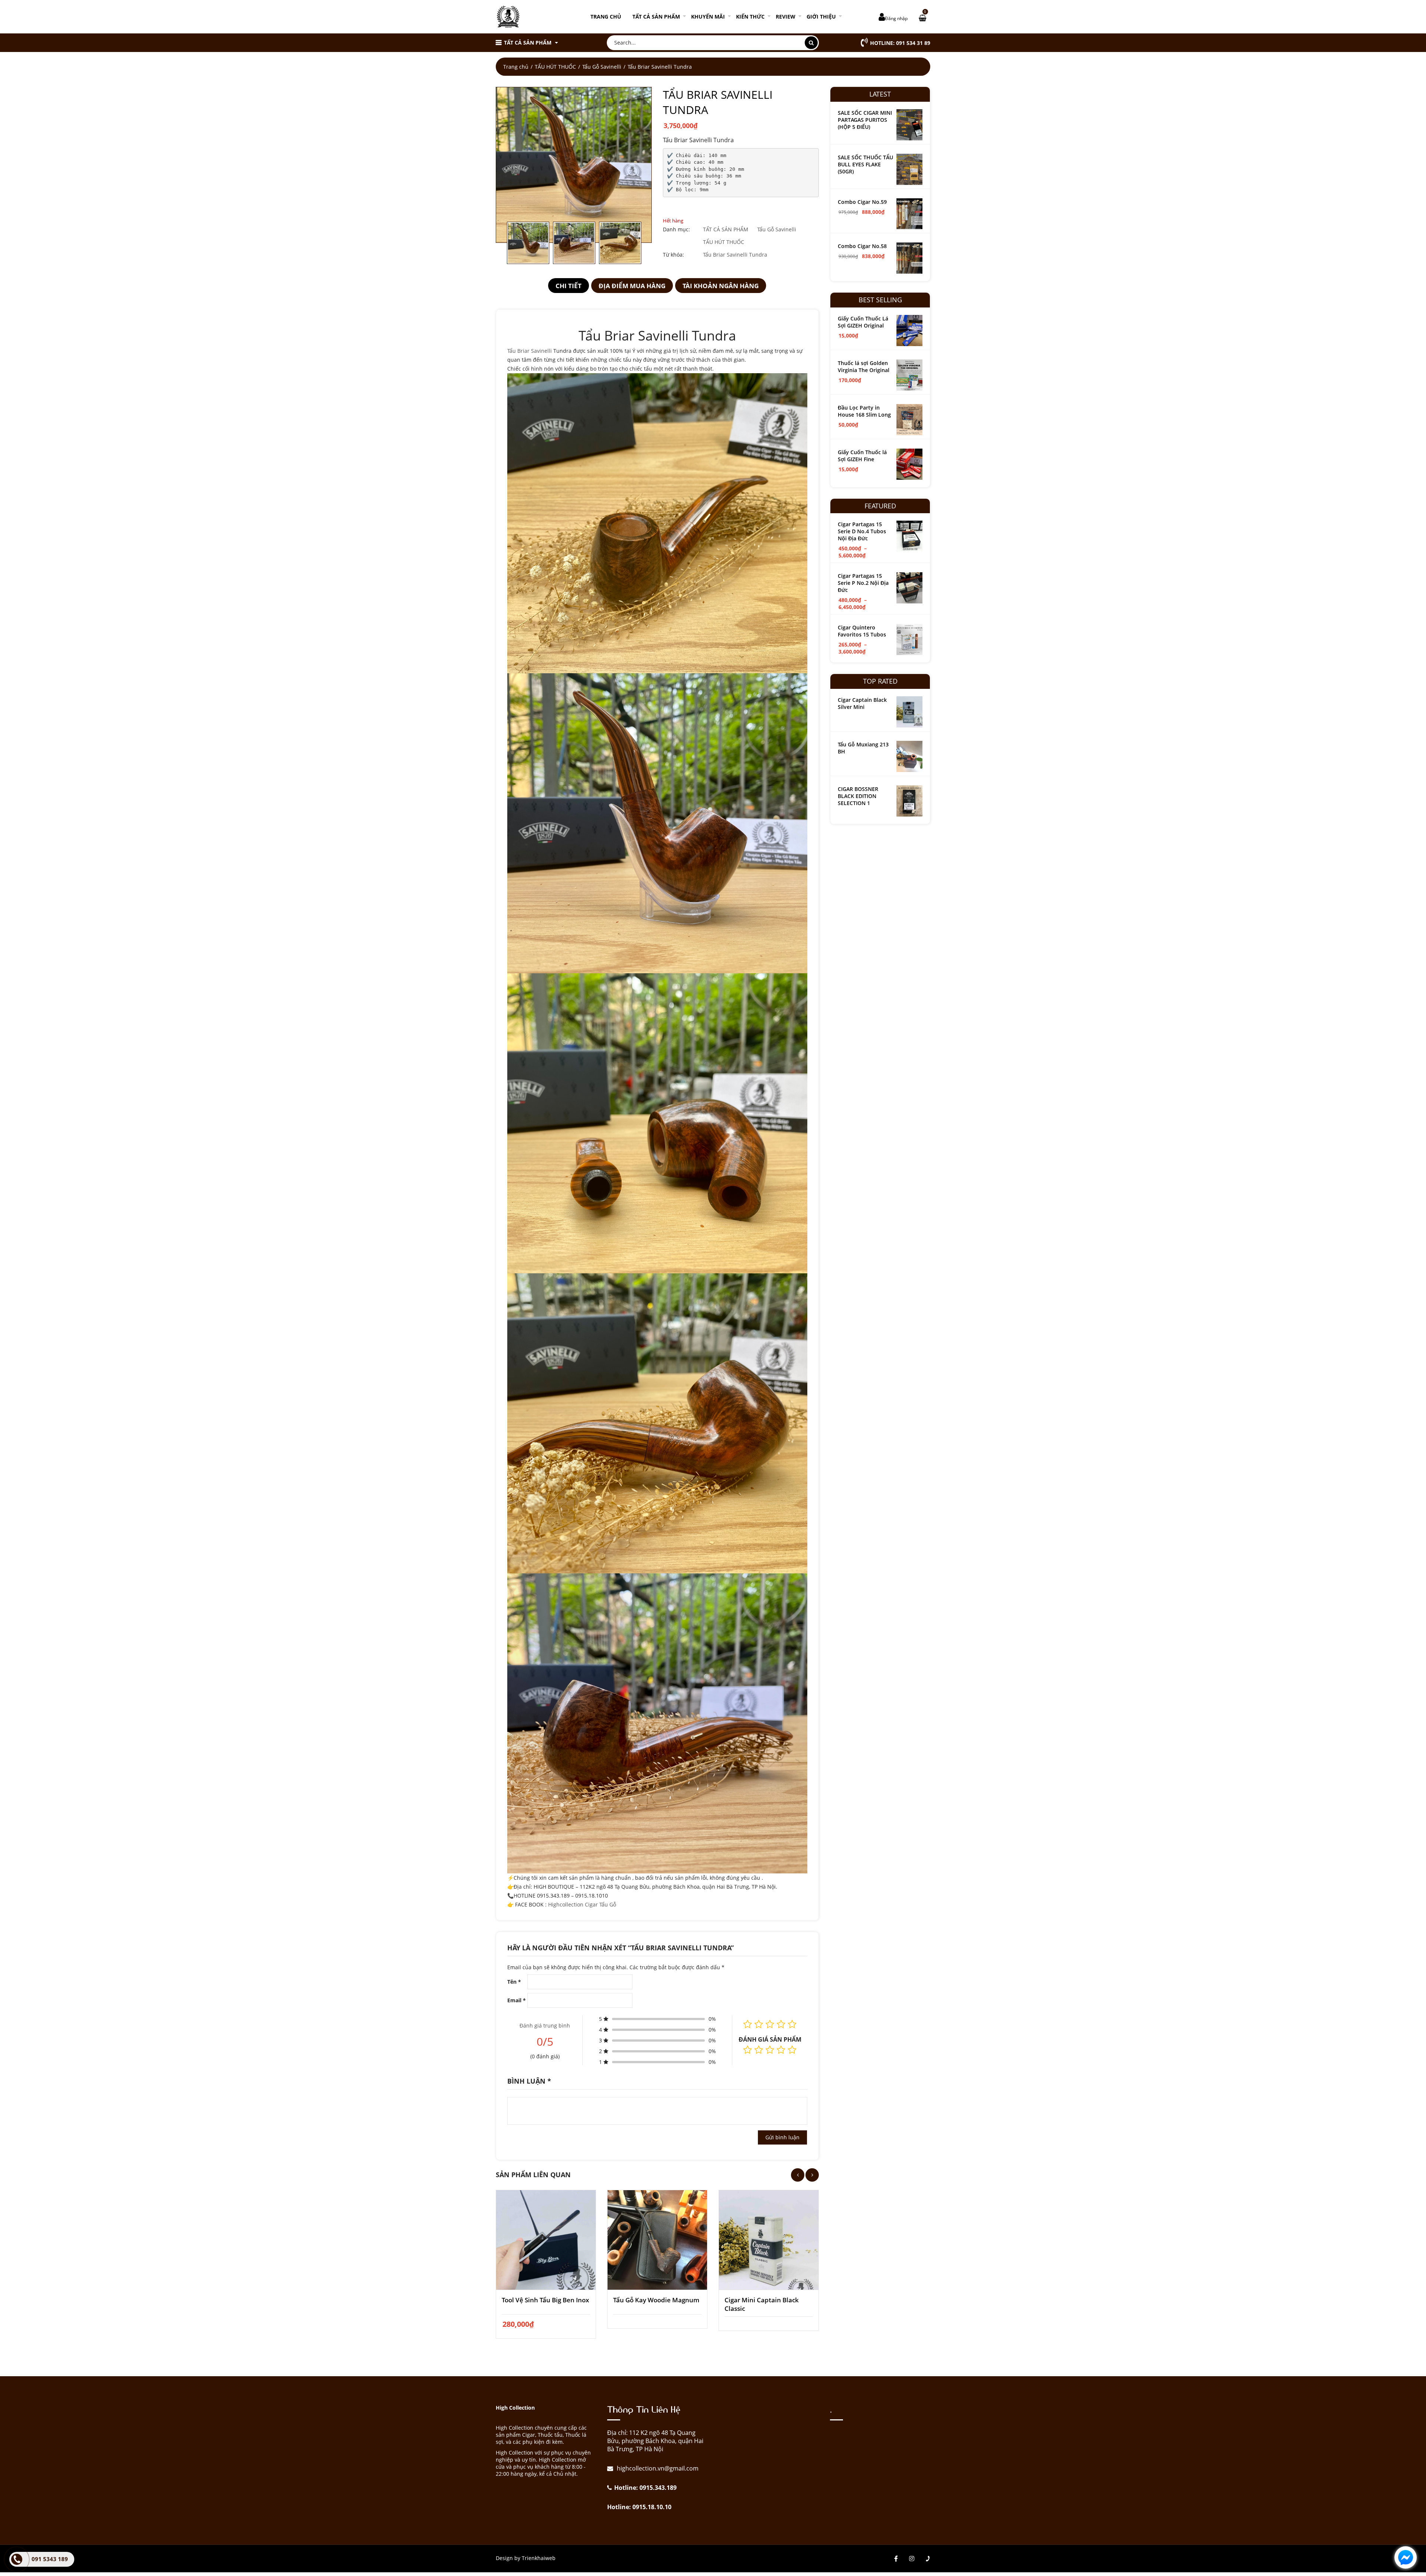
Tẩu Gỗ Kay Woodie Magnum (656, 2300)
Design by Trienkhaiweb (526, 2558)
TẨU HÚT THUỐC (555, 67)
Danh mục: (676, 229)
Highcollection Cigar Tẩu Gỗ (582, 1904)
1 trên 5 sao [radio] (748, 2050)
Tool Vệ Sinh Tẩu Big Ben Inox (545, 2300)
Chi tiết (569, 286)
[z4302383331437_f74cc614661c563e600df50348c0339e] (574, 165)
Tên (514, 1982)
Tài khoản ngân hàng (721, 286)
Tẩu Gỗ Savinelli (602, 67)
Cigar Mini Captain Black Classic (762, 2304)
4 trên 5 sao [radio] (781, 2050)
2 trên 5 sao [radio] (759, 2050)
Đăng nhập (896, 18)
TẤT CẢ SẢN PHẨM (656, 17)
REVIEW (786, 17)
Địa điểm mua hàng (632, 286)
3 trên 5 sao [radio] (770, 2050)
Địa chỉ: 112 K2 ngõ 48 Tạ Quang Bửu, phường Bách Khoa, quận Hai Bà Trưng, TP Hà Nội (655, 2441)
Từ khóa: (673, 255)
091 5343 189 (50, 2559)
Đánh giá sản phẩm (770, 2039)
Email (517, 2000)
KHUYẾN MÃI (708, 17)
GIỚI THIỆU (821, 17)
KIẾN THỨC (750, 17)
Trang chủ (606, 17)
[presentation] (798, 2175)
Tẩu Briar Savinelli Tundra (735, 255)
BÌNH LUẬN (529, 2081)
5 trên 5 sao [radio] (792, 2050)
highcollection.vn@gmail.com (657, 2468)
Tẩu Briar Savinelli (530, 351)
